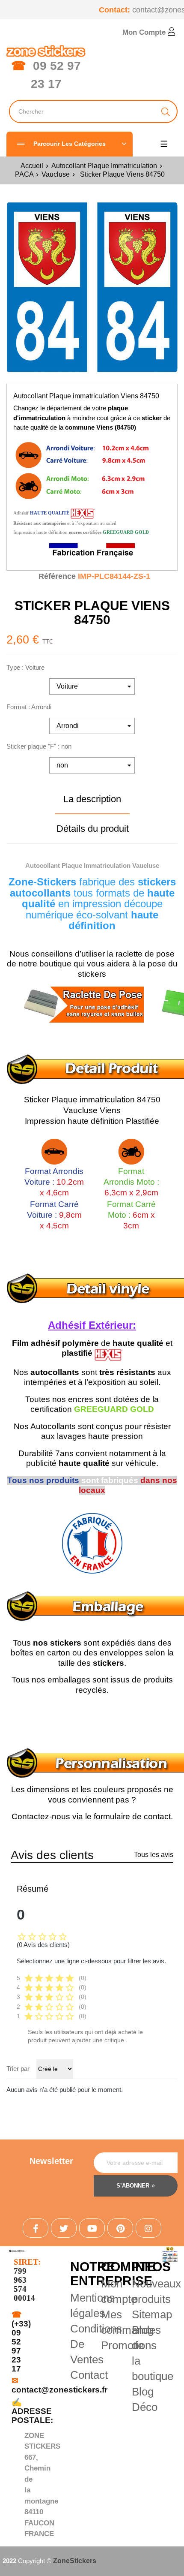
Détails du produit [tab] (93, 829)
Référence (57, 576)
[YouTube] (92, 2228)
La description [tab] (92, 799)
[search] (166, 111)
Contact (89, 2375)
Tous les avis (154, 1855)
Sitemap (152, 2314)
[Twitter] (64, 2228)
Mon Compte (145, 32)
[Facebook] (36, 2228)
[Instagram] (148, 2228)
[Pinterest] (120, 2228)
